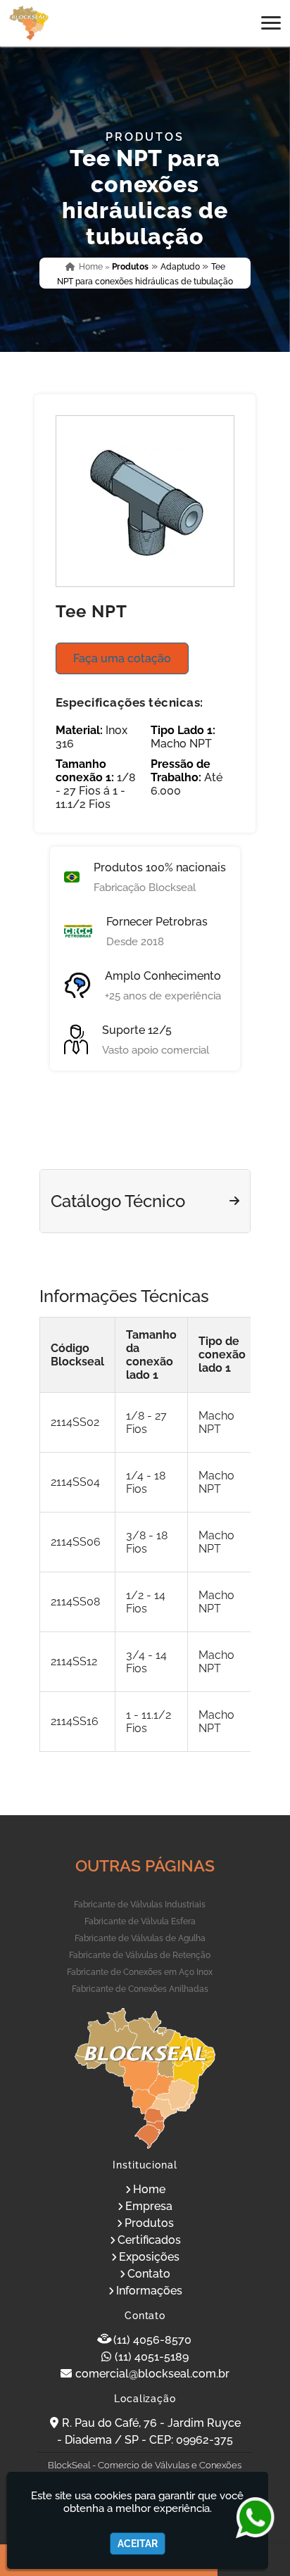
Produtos (149, 2223)
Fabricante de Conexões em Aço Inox (140, 1972)
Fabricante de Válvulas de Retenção (140, 1955)
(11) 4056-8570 (152, 2340)
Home (149, 2189)
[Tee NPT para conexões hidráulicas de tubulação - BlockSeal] (29, 23)
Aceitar (138, 2544)
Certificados (149, 2240)
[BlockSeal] (145, 2078)
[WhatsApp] (249, 2518)
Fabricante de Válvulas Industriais (140, 1905)
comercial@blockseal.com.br (152, 2374)
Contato (149, 2274)
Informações (149, 2291)
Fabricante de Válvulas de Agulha (140, 1938)
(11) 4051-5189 (152, 2357)
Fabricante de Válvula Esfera (140, 1921)
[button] (271, 23)
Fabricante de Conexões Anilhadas (140, 1989)
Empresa (149, 2206)
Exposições (149, 2257)
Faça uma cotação (122, 658)
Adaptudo (181, 267)
